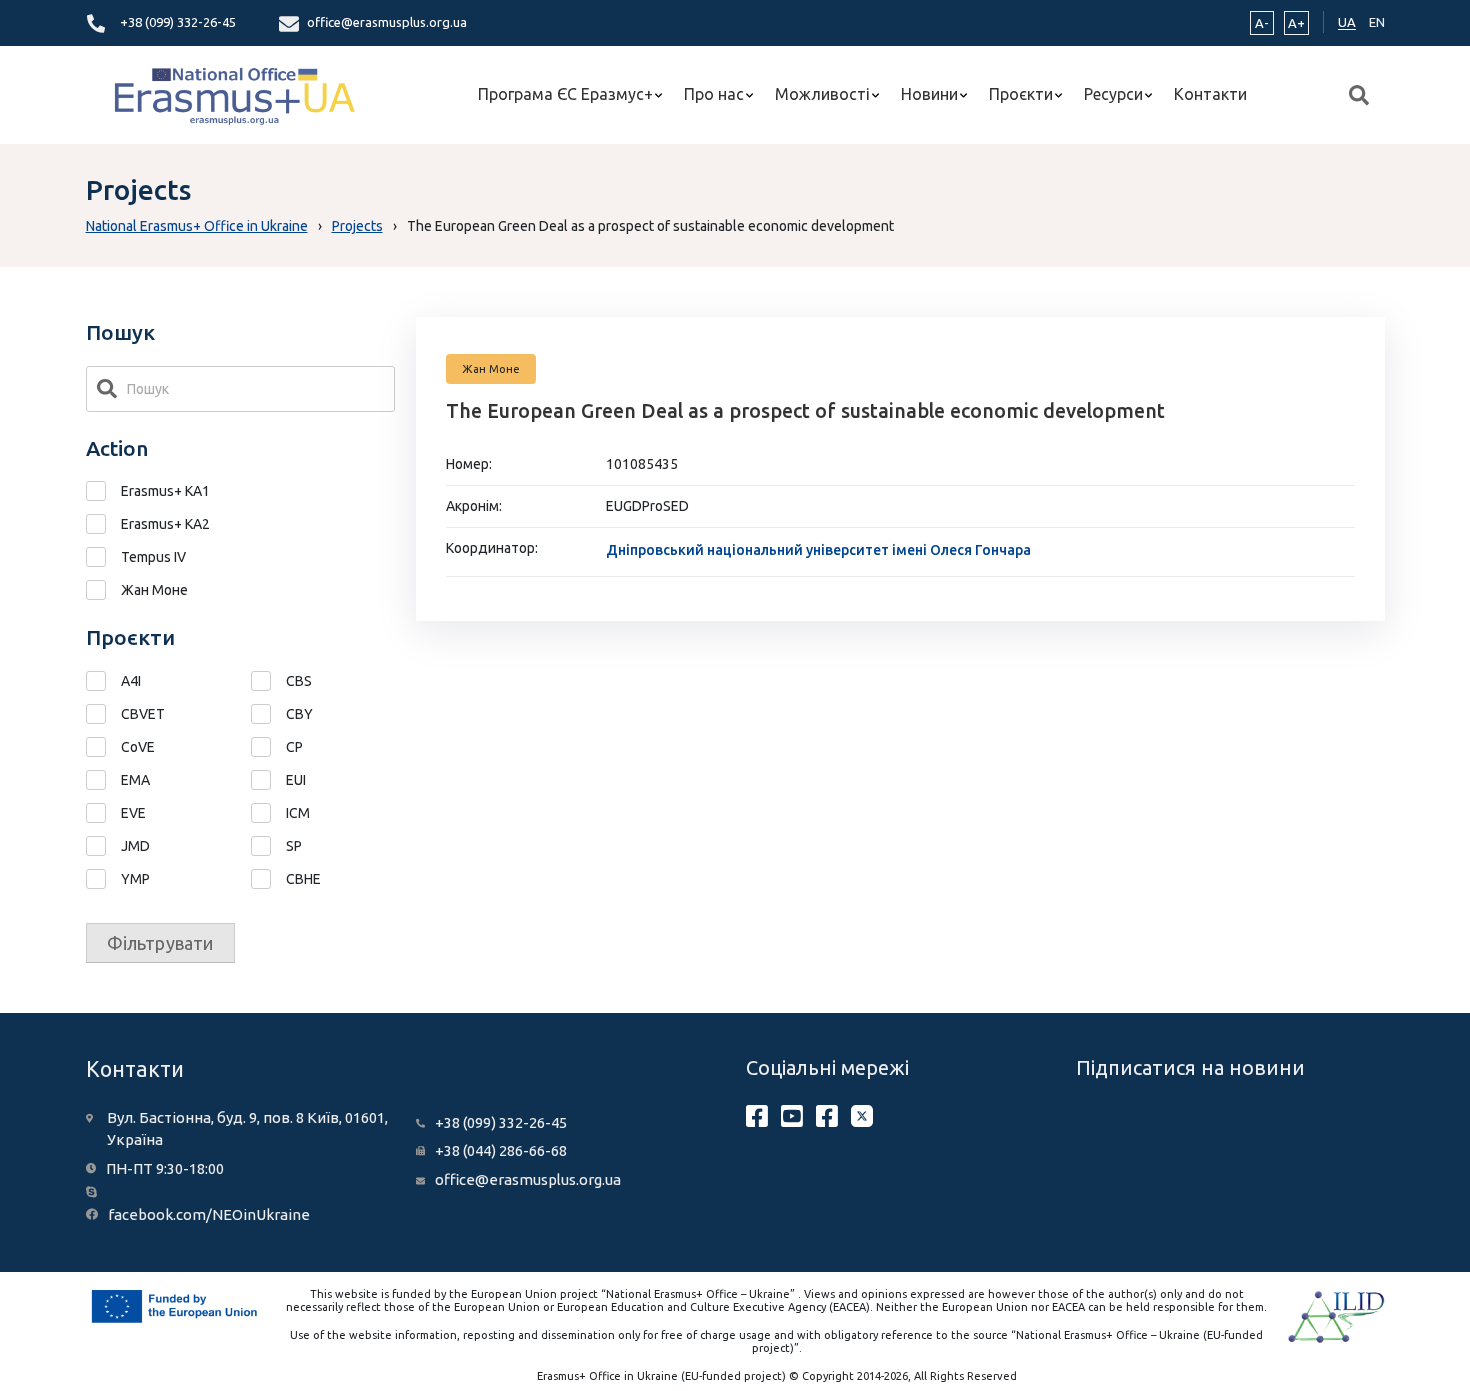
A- (1262, 23)
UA (1347, 22)
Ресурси (1113, 94)
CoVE (138, 747)
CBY (299, 714)
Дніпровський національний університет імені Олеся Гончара (818, 550)
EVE (133, 813)
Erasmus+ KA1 (165, 491)
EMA (135, 780)
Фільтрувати (160, 943)
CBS (299, 681)
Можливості (822, 94)
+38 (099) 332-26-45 (178, 22)
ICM (298, 813)
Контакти (1210, 94)
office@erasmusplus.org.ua (387, 22)
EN (1377, 22)
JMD (135, 846)
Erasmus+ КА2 (165, 524)
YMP (135, 879)
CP (294, 747)
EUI (296, 780)
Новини (929, 94)
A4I (131, 681)
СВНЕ (303, 879)
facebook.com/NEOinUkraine (209, 1214)
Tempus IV (153, 557)
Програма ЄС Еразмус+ (565, 94)
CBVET (143, 714)
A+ (1296, 23)
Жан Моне (154, 590)
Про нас (714, 94)
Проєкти (1021, 94)
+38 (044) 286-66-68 (501, 1150)
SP (294, 846)
